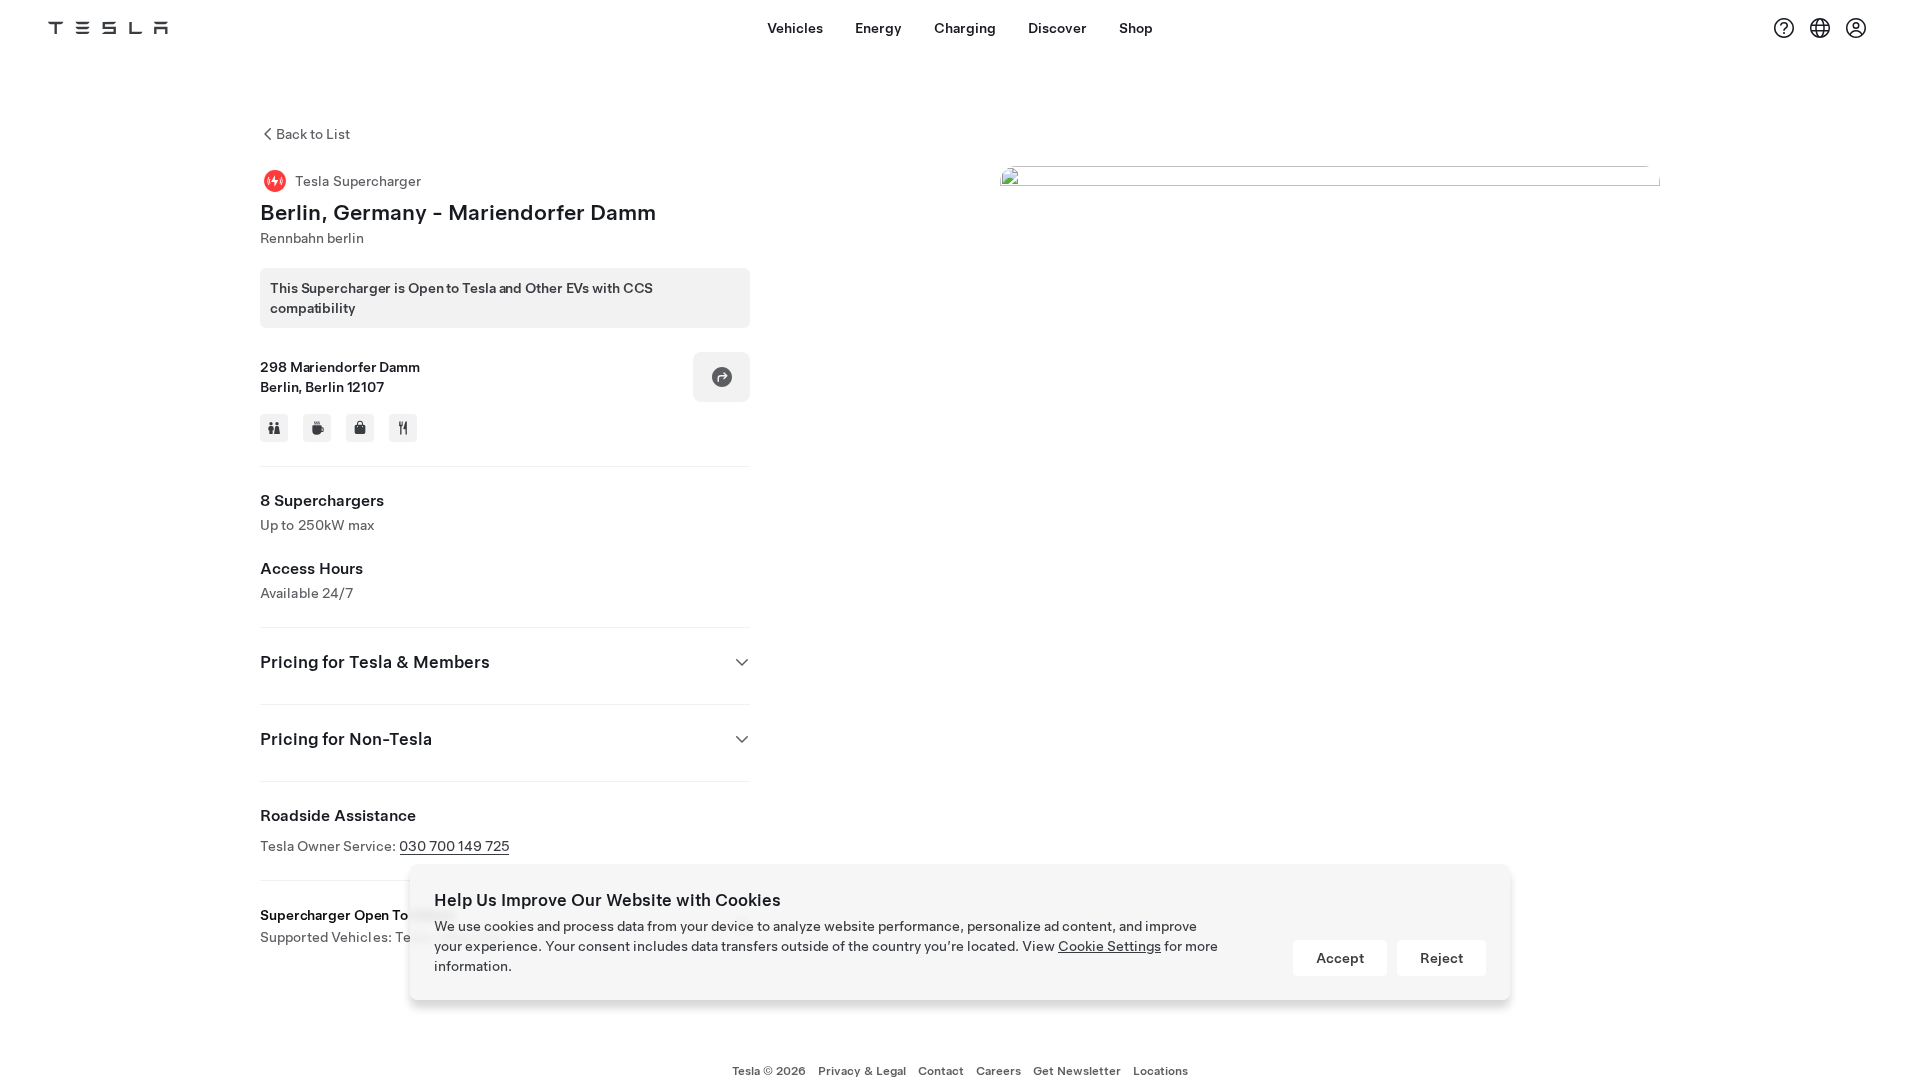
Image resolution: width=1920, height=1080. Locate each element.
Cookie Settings (1109, 946)
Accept (1340, 958)
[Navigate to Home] (108, 28)
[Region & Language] (1820, 28)
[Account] (1856, 28)
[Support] (1784, 28)
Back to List (313, 134)
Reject (1441, 958)
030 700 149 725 (454, 846)
